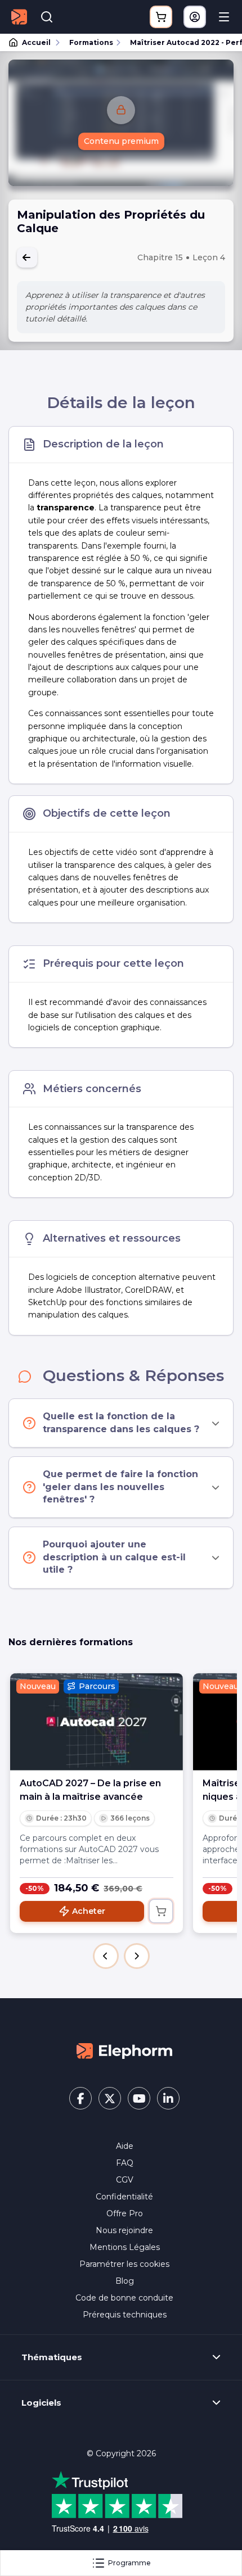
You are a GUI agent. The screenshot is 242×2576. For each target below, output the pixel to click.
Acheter (89, 1911)
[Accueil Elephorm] (124, 2050)
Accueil (36, 42)
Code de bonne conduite (124, 2298)
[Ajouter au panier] (161, 1911)
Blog (125, 2281)
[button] (106, 1956)
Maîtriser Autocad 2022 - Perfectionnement (181, 42)
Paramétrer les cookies (124, 2264)
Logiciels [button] (41, 2403)
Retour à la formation (27, 257)
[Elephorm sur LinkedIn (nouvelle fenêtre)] (168, 2098)
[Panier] (161, 17)
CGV (125, 2180)
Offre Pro (125, 2213)
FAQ (125, 2163)
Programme (129, 2563)
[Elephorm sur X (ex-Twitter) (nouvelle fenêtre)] (110, 2098)
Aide (125, 2146)
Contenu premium (121, 141)
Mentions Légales (125, 2247)
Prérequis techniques (125, 2315)
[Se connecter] (195, 17)
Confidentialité (124, 2197)
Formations (91, 42)
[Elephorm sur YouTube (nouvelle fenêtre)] (139, 2098)
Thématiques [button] (52, 2357)
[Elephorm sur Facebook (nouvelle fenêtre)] (80, 2098)
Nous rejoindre (124, 2230)
